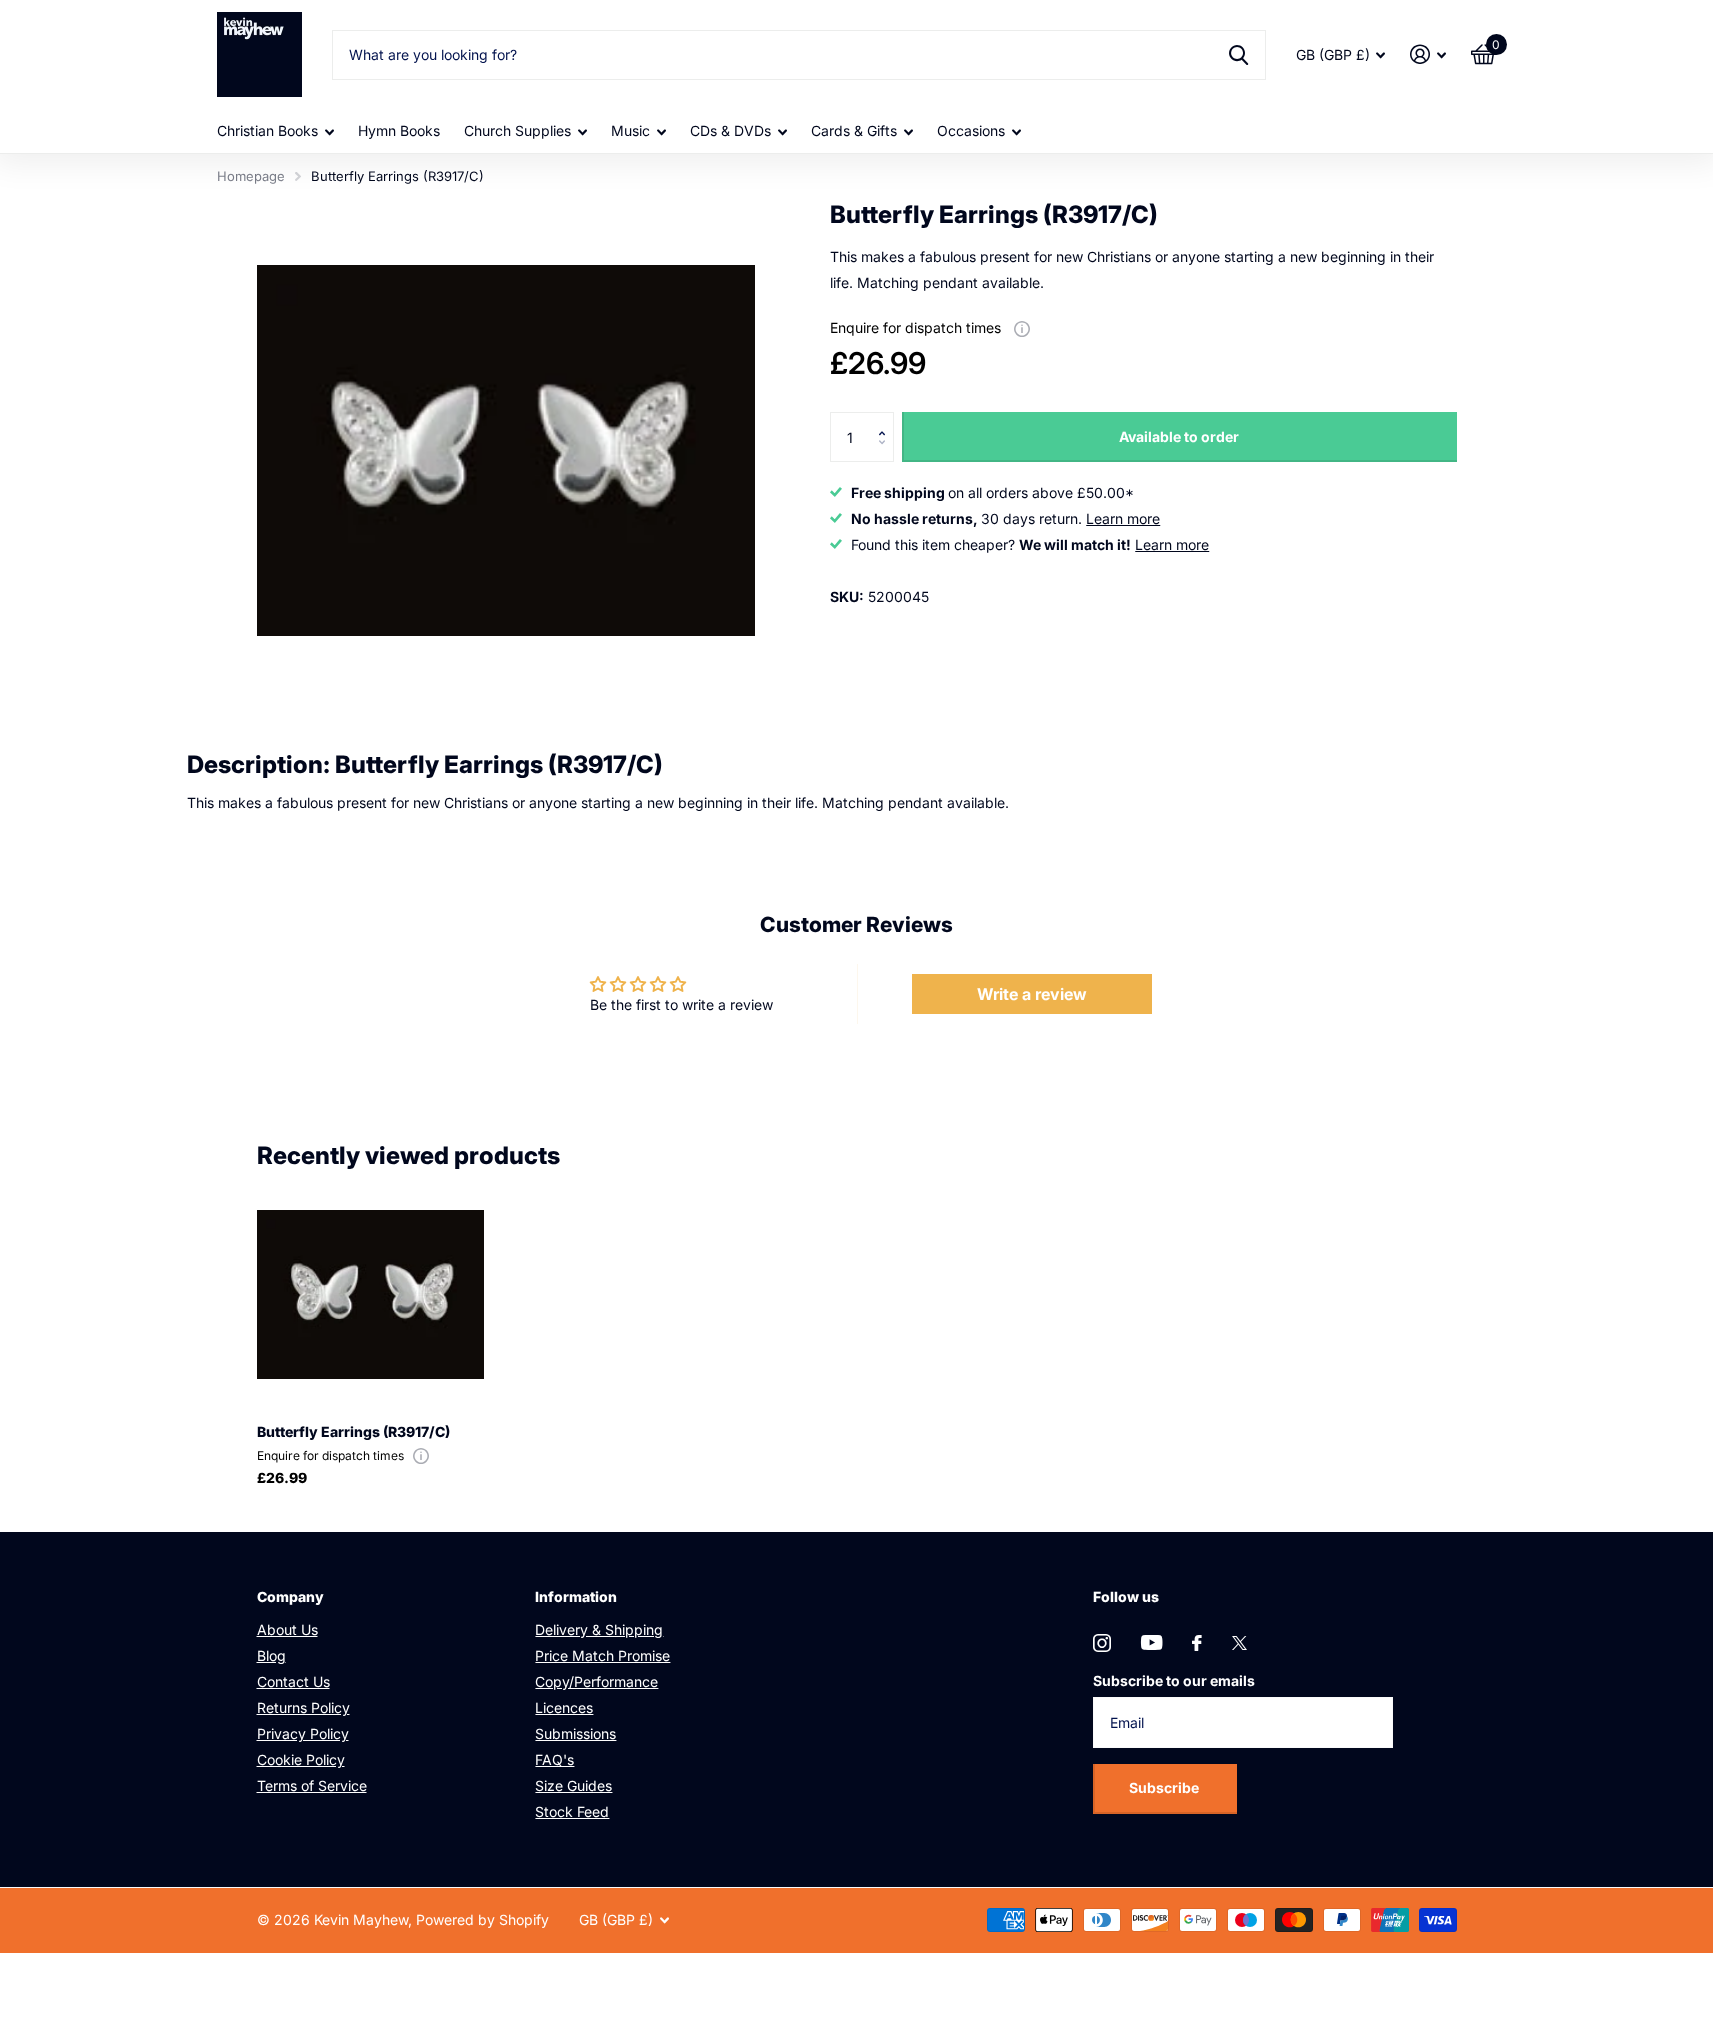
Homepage (251, 176)
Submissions (575, 1733)
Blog (271, 1655)
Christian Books (267, 130)
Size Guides (573, 1785)
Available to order (1179, 436)
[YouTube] (1151, 1642)
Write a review (1032, 994)
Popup (1022, 327)
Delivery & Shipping (599, 1629)
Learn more (1123, 518)
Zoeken (1238, 55)
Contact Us (293, 1681)
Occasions (971, 130)
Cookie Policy (301, 1759)
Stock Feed (572, 1811)
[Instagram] (1102, 1643)
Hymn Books (399, 130)
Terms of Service (312, 1785)
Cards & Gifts (854, 130)
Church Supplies (517, 130)
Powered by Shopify (482, 1919)
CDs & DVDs (730, 130)
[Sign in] (1428, 54)
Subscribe (1165, 1787)
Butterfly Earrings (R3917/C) (353, 1431)
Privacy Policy (303, 1733)
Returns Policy (303, 1707)
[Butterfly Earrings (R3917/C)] (370, 1294)
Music (630, 130)
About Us (287, 1629)
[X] (1239, 1643)
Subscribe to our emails (1174, 1680)
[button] (886, 419)
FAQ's (554, 1759)
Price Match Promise (602, 1655)
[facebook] (1197, 1643)
